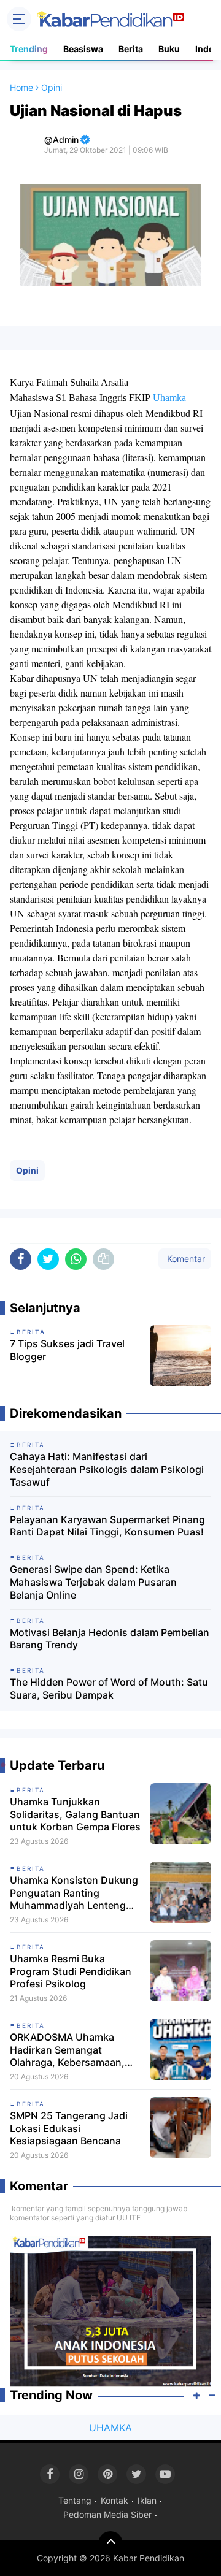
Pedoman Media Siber (107, 2514)
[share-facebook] (21, 1259)
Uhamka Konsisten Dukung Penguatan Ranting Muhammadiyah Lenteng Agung (74, 1893)
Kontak (114, 2500)
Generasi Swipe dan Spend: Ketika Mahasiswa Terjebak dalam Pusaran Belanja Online (93, 1582)
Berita (131, 49)
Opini (27, 1170)
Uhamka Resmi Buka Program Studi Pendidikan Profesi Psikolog (71, 1971)
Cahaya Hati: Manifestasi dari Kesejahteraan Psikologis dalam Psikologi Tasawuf (107, 1469)
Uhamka (169, 398)
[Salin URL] (103, 1259)
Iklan (147, 2500)
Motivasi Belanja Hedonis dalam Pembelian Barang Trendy (110, 1639)
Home (21, 87)
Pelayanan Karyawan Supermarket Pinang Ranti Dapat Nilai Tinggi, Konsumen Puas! (107, 1526)
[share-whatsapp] (76, 1259)
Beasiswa (83, 49)
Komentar (185, 1259)
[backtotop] (110, 2544)
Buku (169, 49)
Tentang (75, 2500)
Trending (29, 49)
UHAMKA (110, 2428)
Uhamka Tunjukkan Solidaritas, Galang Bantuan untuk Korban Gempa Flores (75, 1814)
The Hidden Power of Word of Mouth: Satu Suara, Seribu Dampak (109, 1688)
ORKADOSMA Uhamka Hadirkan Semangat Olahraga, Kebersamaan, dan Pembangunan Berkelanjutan (67, 2050)
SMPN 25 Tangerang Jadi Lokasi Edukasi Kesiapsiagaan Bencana (69, 2128)
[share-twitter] (48, 1259)
